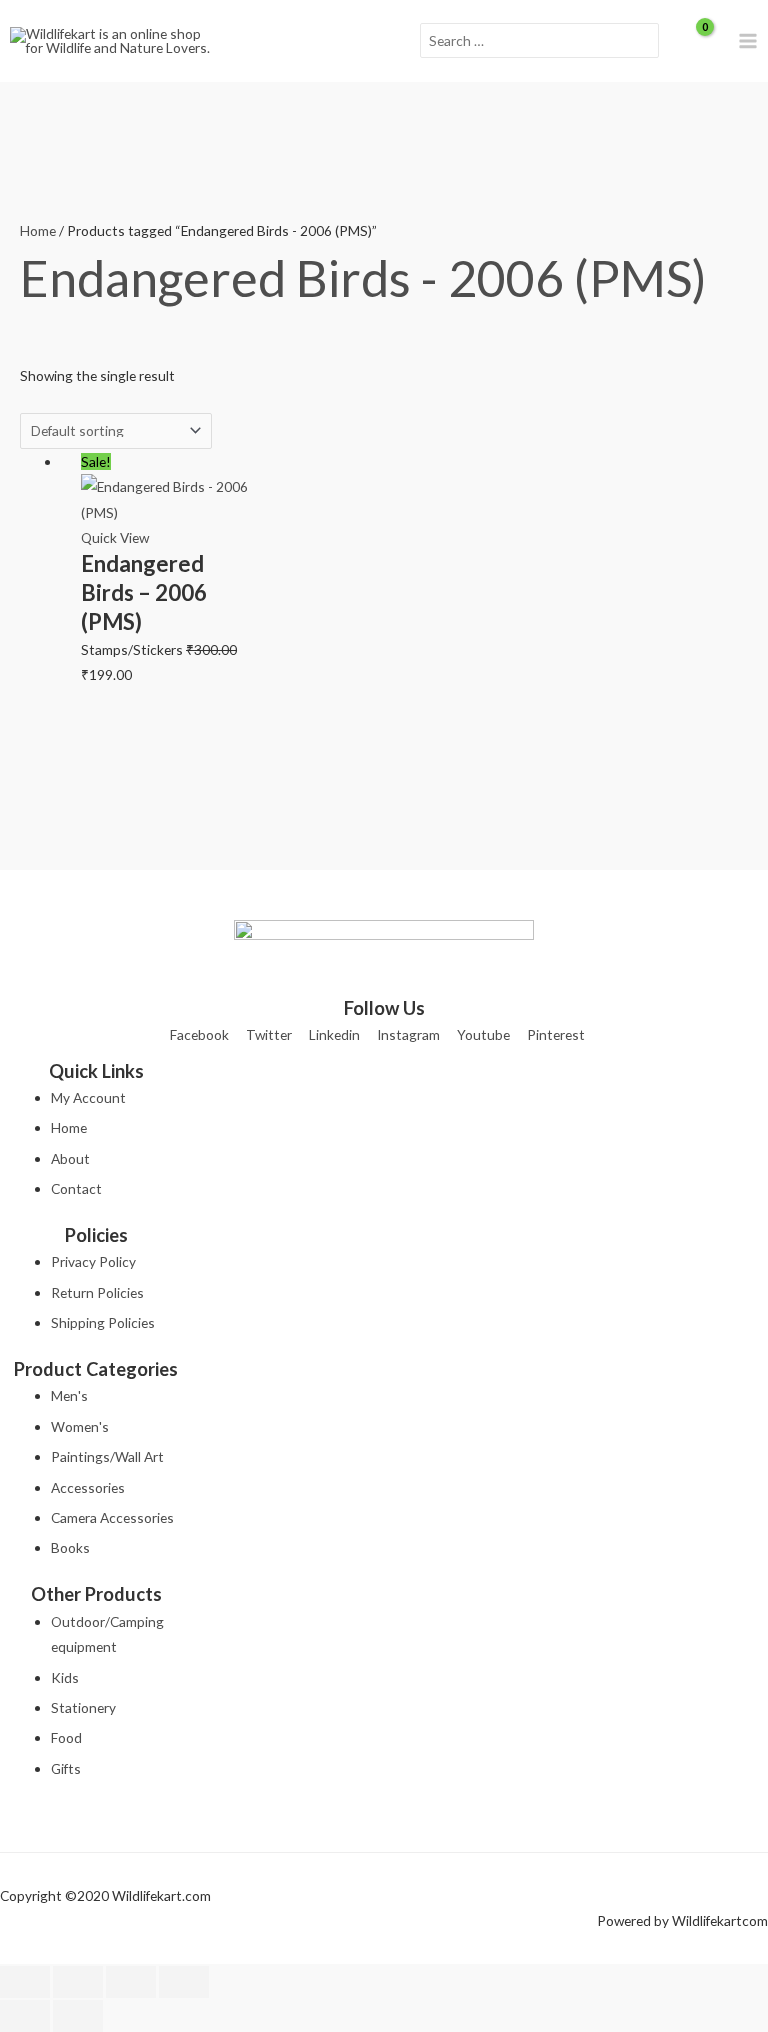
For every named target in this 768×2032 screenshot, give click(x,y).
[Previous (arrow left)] (25, 2016)
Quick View (115, 537)
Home (38, 230)
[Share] (131, 1982)
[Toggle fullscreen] (78, 1982)
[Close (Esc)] (184, 1982)
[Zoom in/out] (25, 1982)
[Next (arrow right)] (78, 2016)
